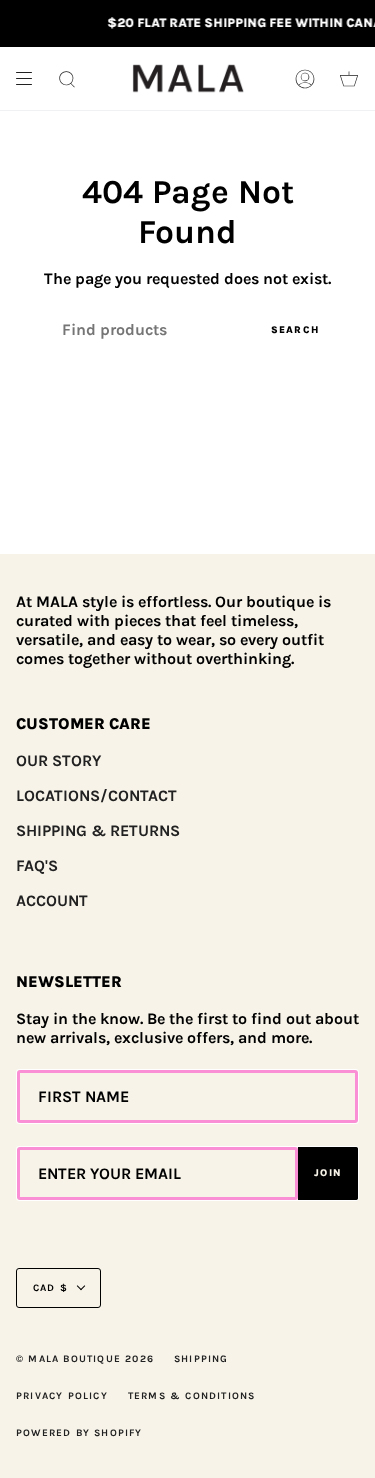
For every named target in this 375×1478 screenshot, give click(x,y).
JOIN (328, 1173)
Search (295, 330)
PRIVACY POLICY (62, 1396)
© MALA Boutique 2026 (85, 1359)
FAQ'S (37, 865)
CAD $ (50, 1288)
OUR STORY (58, 760)
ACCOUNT (52, 900)
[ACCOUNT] (305, 79)
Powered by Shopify (79, 1433)
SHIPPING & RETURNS (98, 830)
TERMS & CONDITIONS (192, 1396)
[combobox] (187, 329)
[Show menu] (31, 79)
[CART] (349, 79)
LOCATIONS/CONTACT (96, 795)
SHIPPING (201, 1359)
